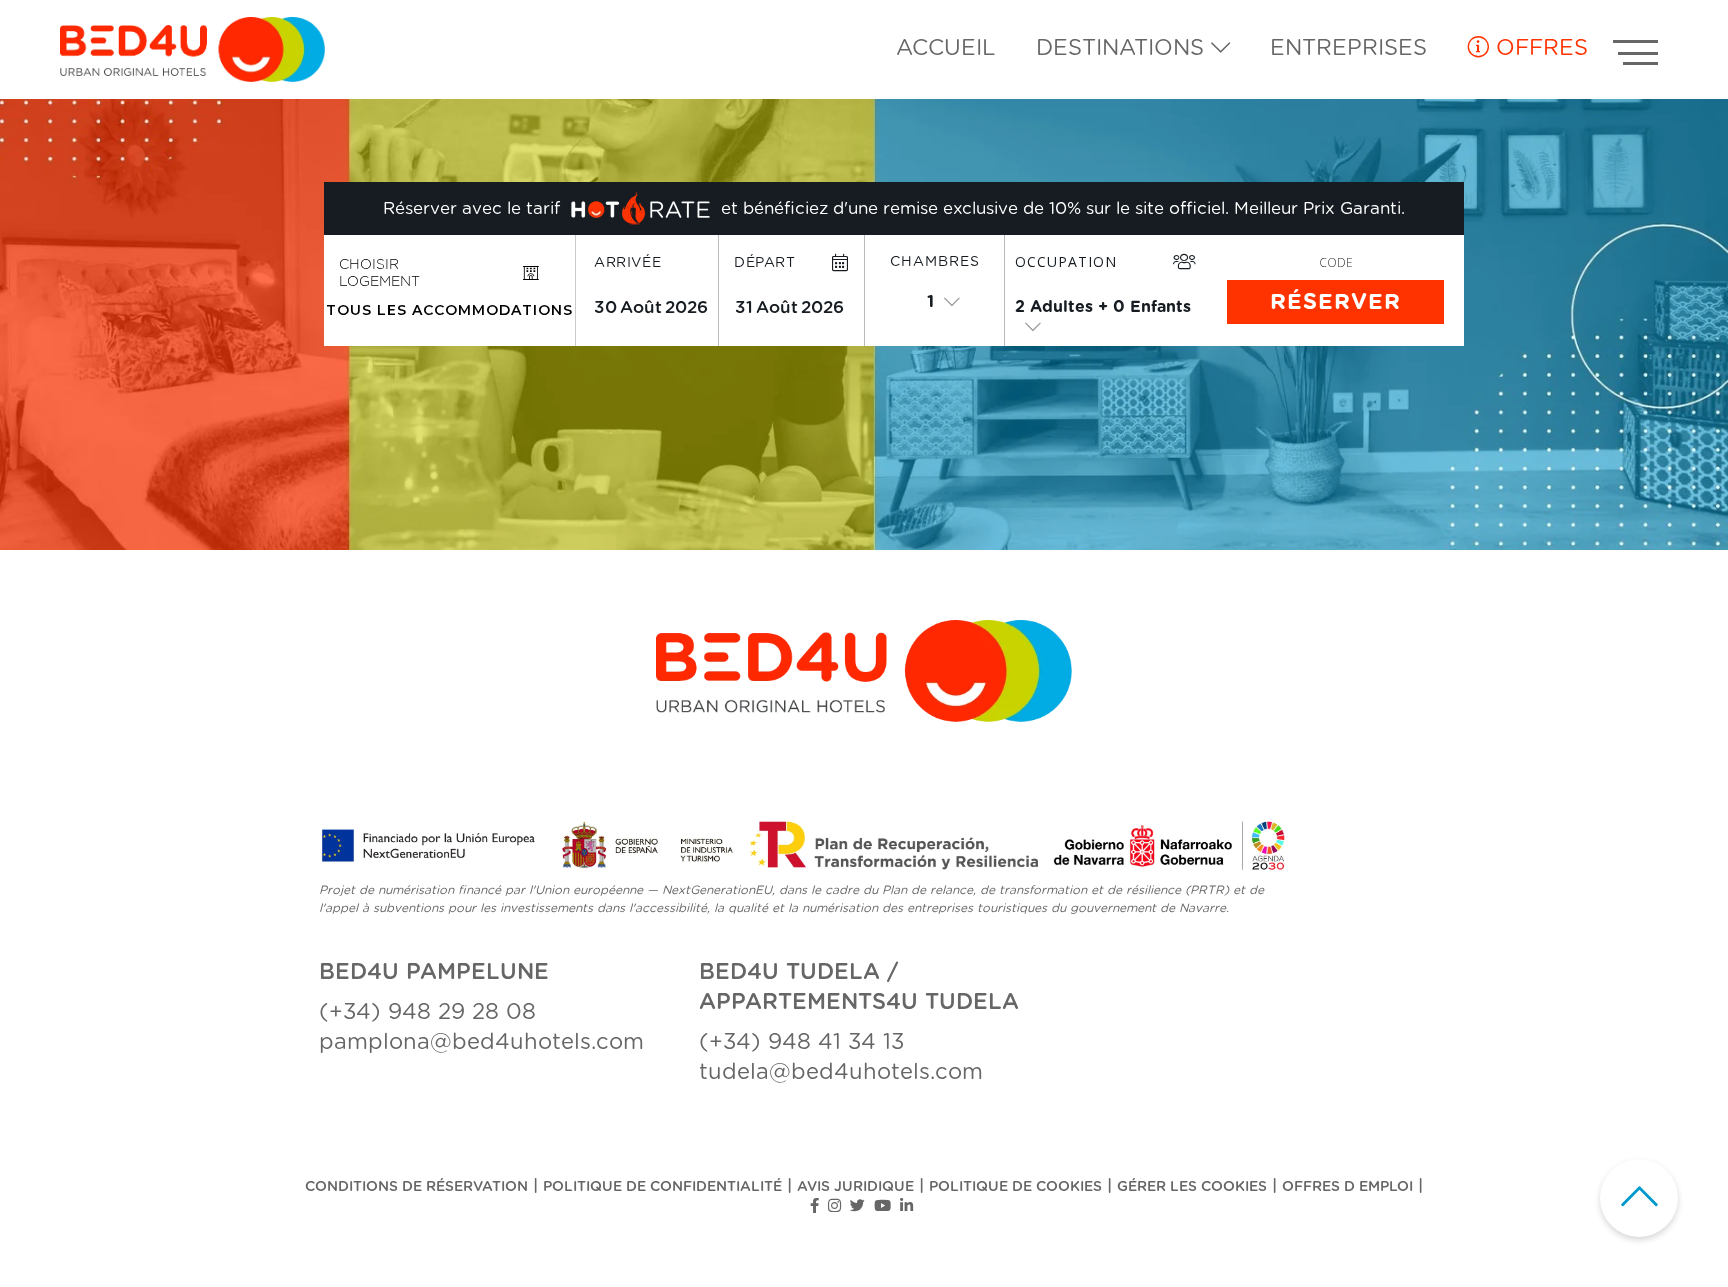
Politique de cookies (1015, 1187)
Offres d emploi (1347, 1187)
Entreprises (1348, 48)
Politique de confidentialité (662, 1187)
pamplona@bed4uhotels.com (481, 1042)
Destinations (1123, 48)
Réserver (1335, 302)
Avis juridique (855, 1187)
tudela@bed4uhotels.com (841, 1072)
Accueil (946, 48)
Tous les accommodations (449, 310)
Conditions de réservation (416, 1187)
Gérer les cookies (1192, 1187)
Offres (1538, 48)
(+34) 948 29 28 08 (427, 1012)
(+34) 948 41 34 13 (801, 1042)
